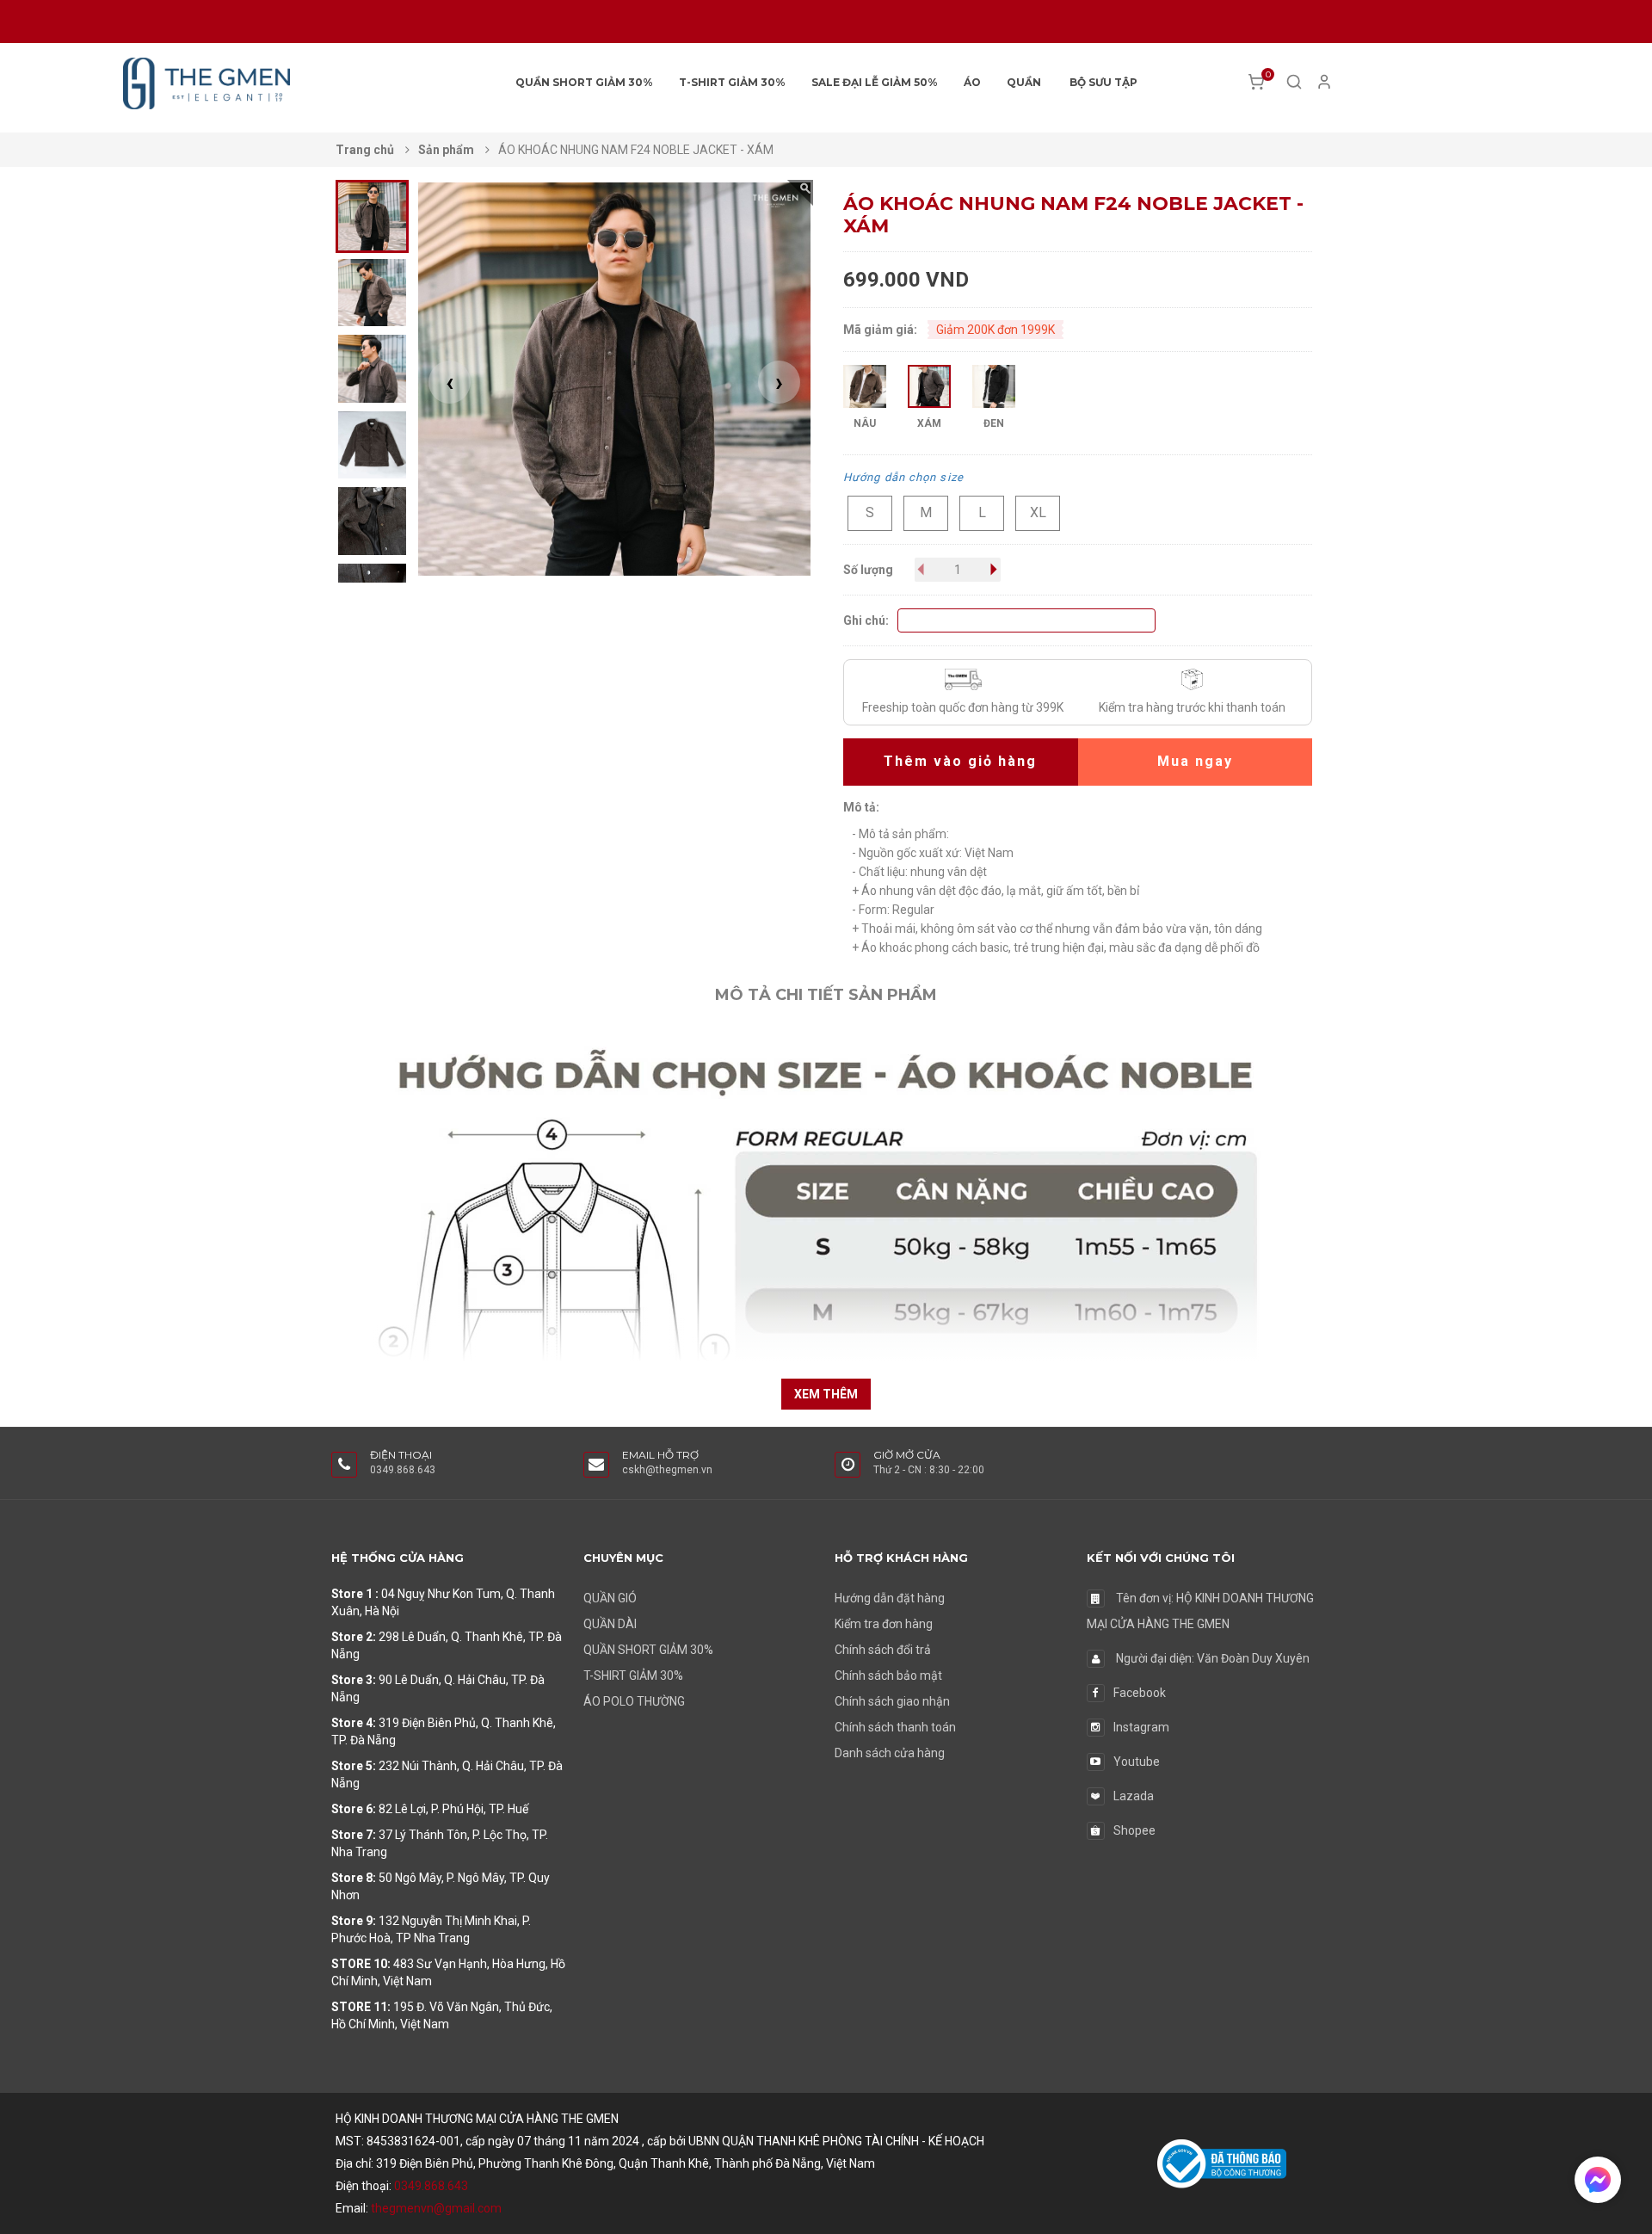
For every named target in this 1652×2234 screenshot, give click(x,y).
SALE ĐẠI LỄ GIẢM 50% (875, 82)
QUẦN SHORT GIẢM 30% (584, 82)
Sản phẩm (447, 150)
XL (1038, 512)
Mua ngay (1195, 761)
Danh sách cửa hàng (890, 1753)
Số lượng (868, 570)
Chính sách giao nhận (892, 1701)
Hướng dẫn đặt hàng (890, 1598)
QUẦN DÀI (610, 1624)
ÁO (972, 82)
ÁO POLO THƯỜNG (634, 1701)
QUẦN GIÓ (610, 1598)
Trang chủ (366, 150)
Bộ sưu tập (1103, 82)
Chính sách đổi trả (883, 1650)
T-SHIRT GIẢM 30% (732, 82)
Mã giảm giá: (880, 330)
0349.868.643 (431, 2186)
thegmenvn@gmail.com (436, 2208)
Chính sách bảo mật (888, 1675)
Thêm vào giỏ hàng (960, 761)
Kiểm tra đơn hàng (884, 1624)
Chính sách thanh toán (895, 1727)
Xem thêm (826, 1394)
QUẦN (1024, 82)
